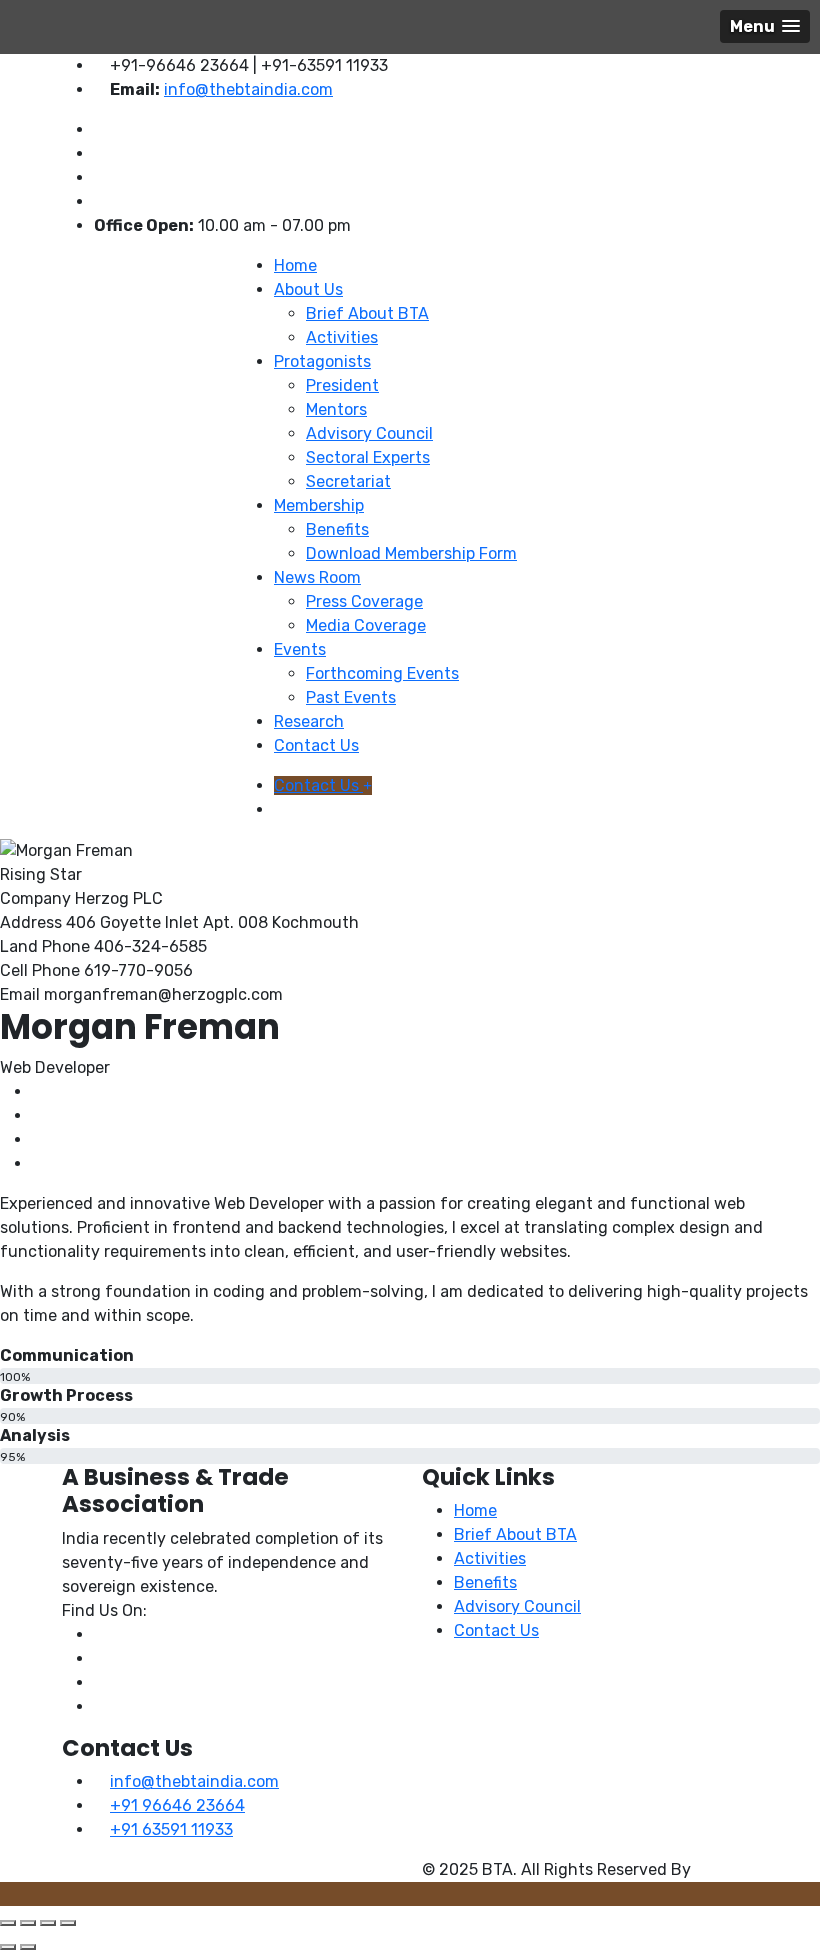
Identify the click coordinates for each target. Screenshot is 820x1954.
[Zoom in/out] (8, 1923)
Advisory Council (369, 433)
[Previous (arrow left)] (8, 1947)
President (342, 385)
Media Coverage (366, 625)
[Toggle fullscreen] (28, 1923)
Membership (319, 505)
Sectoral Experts (368, 457)
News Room (317, 577)
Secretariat (348, 481)
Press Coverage (364, 601)
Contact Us (316, 745)
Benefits (337, 529)
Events (300, 649)
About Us (308, 289)
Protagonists (322, 361)
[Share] (48, 1923)
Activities (342, 337)
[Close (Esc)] (68, 1923)
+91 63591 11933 (171, 1829)
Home (295, 265)
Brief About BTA (367, 313)
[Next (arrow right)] (28, 1947)
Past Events (351, 697)
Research (309, 721)
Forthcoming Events (382, 673)
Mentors (336, 409)
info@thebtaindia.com (248, 89)
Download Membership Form (411, 553)
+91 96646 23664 (177, 1805)
